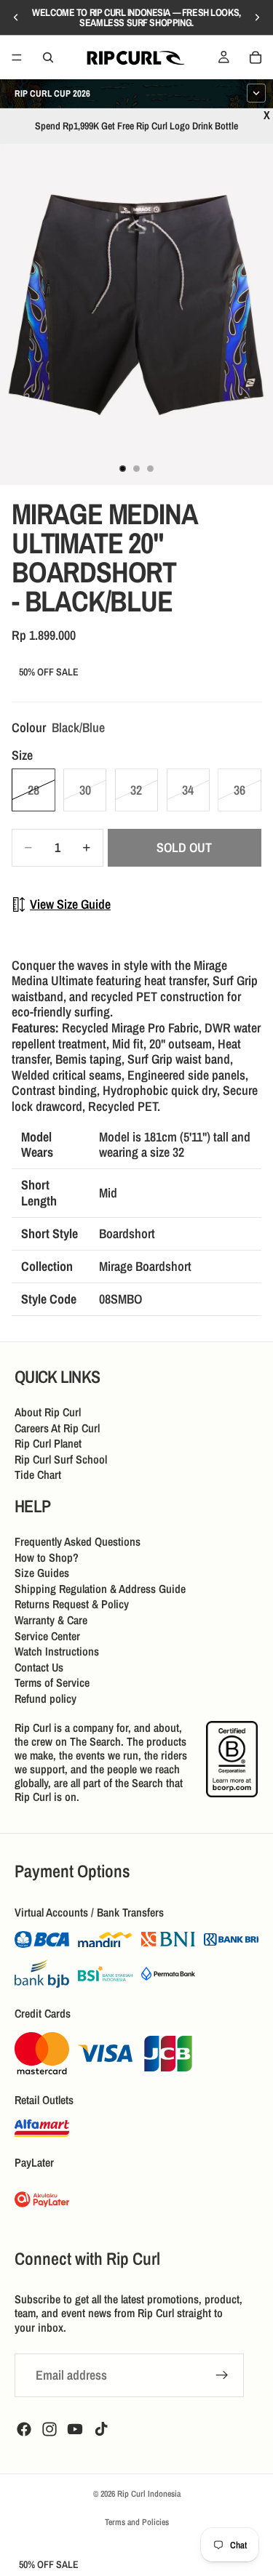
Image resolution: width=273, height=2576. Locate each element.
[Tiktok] (101, 2429)
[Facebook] (24, 2429)
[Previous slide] (16, 17)
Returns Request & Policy (72, 1604)
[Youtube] (75, 2429)
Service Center (47, 1635)
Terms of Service (52, 1682)
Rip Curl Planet (48, 1443)
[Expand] (256, 93)
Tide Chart (38, 1474)
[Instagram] (50, 2429)
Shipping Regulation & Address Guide (100, 1588)
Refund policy (45, 1698)
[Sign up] (222, 2375)
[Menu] (17, 57)
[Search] (48, 57)
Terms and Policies (137, 2522)
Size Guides (42, 1573)
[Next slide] (257, 17)
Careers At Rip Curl (57, 1427)
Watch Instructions (57, 1651)
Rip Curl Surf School (61, 1458)
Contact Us (39, 1666)
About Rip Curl (48, 1412)
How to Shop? (47, 1557)
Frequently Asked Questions (78, 1541)
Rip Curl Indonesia (149, 2494)
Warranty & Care (51, 1620)
